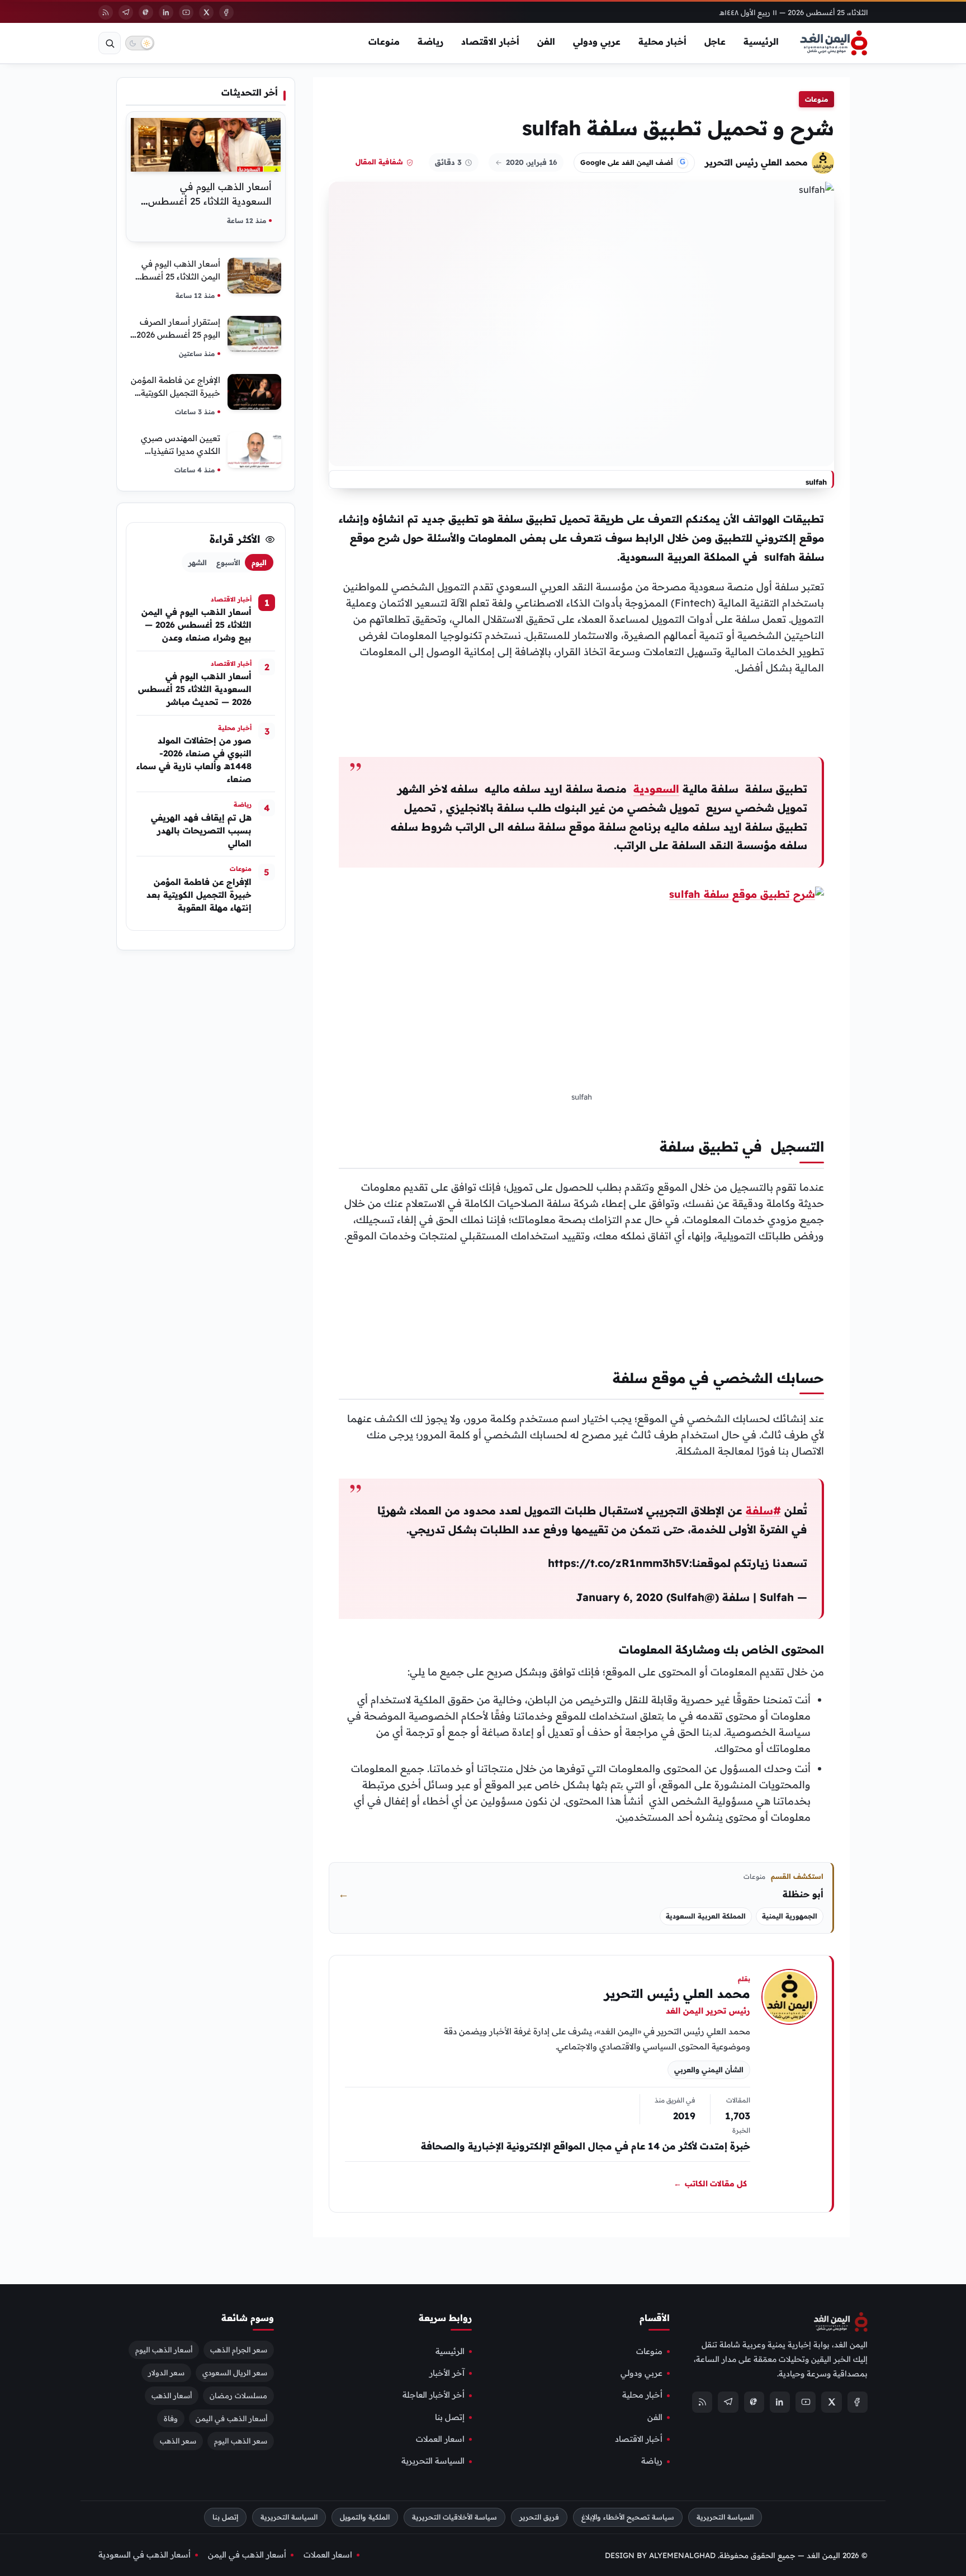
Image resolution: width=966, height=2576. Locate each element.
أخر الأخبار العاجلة (434, 2395)
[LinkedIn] (166, 12)
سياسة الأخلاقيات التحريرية (454, 2517)
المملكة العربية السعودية (706, 1916)
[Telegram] (126, 12)
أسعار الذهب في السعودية (145, 2555)
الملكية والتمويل (365, 2517)
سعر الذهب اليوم (241, 2441)
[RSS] (106, 12)
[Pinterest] (146, 12)
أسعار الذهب (172, 2395)
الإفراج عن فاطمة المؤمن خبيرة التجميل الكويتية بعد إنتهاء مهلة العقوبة (176, 393)
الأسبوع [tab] (228, 562)
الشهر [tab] (198, 562)
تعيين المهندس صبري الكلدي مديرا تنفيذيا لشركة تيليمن (181, 451)
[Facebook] (226, 12)
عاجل (715, 41)
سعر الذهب (178, 2441)
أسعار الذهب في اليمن (231, 2418)
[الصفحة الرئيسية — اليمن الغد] (834, 43)
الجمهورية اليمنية (790, 1916)
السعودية (656, 789)
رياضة (430, 41)
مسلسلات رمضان (238, 2395)
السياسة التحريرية (433, 2461)
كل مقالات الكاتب (710, 2184)
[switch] (140, 43)
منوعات (384, 41)
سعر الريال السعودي (235, 2372)
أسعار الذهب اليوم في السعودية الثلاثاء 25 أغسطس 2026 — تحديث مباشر (210, 201)
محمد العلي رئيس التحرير (756, 162)
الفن (546, 41)
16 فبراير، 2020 (532, 162)
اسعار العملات (440, 2439)
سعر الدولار (166, 2372)
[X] (206, 12)
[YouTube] (186, 12)
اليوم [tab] (259, 562)
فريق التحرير (539, 2517)
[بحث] (110, 43)
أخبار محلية (662, 41)
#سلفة (763, 1510)
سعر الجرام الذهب (239, 2349)
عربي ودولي (597, 41)
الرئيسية (761, 41)
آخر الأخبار (447, 2373)
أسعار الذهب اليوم (164, 2349)
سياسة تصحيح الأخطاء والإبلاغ (628, 2517)
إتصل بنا (450, 2417)
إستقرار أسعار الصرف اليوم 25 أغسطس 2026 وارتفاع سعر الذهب (178, 335)
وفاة (171, 2418)
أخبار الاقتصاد (490, 41)
